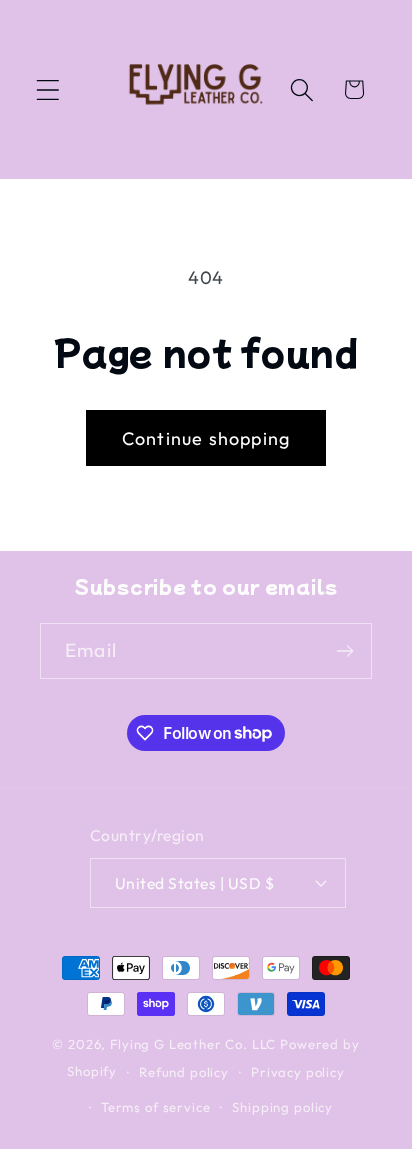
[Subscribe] (344, 651)
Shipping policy (282, 1107)
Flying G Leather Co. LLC (193, 1044)
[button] (48, 89)
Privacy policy (298, 1072)
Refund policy (184, 1072)
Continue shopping (206, 438)
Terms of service (155, 1107)
